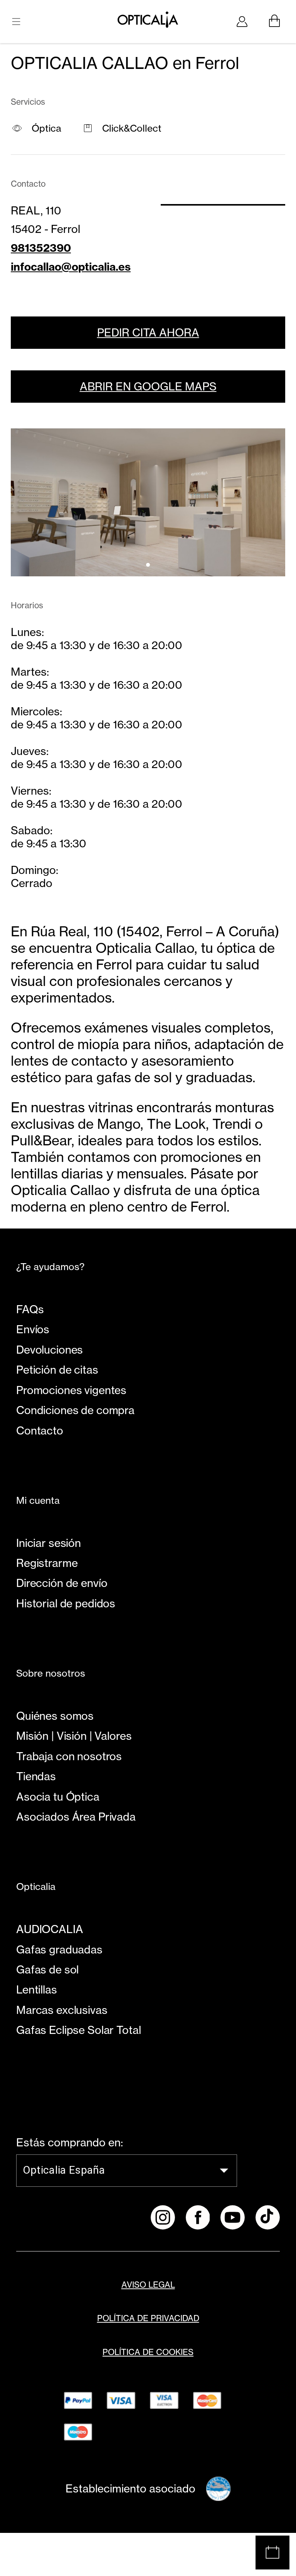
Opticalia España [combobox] (64, 2170)
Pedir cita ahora (148, 333)
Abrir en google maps (148, 387)
